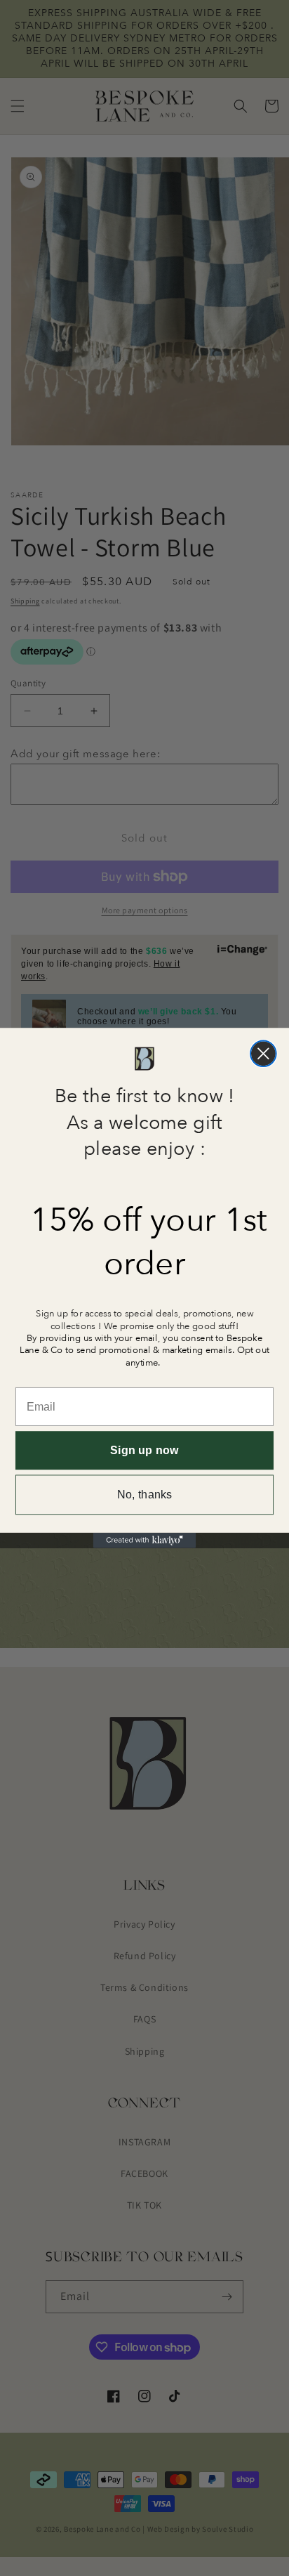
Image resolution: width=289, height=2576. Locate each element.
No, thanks (145, 1495)
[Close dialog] (263, 1053)
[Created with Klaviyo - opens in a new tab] (144, 1541)
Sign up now (144, 1451)
